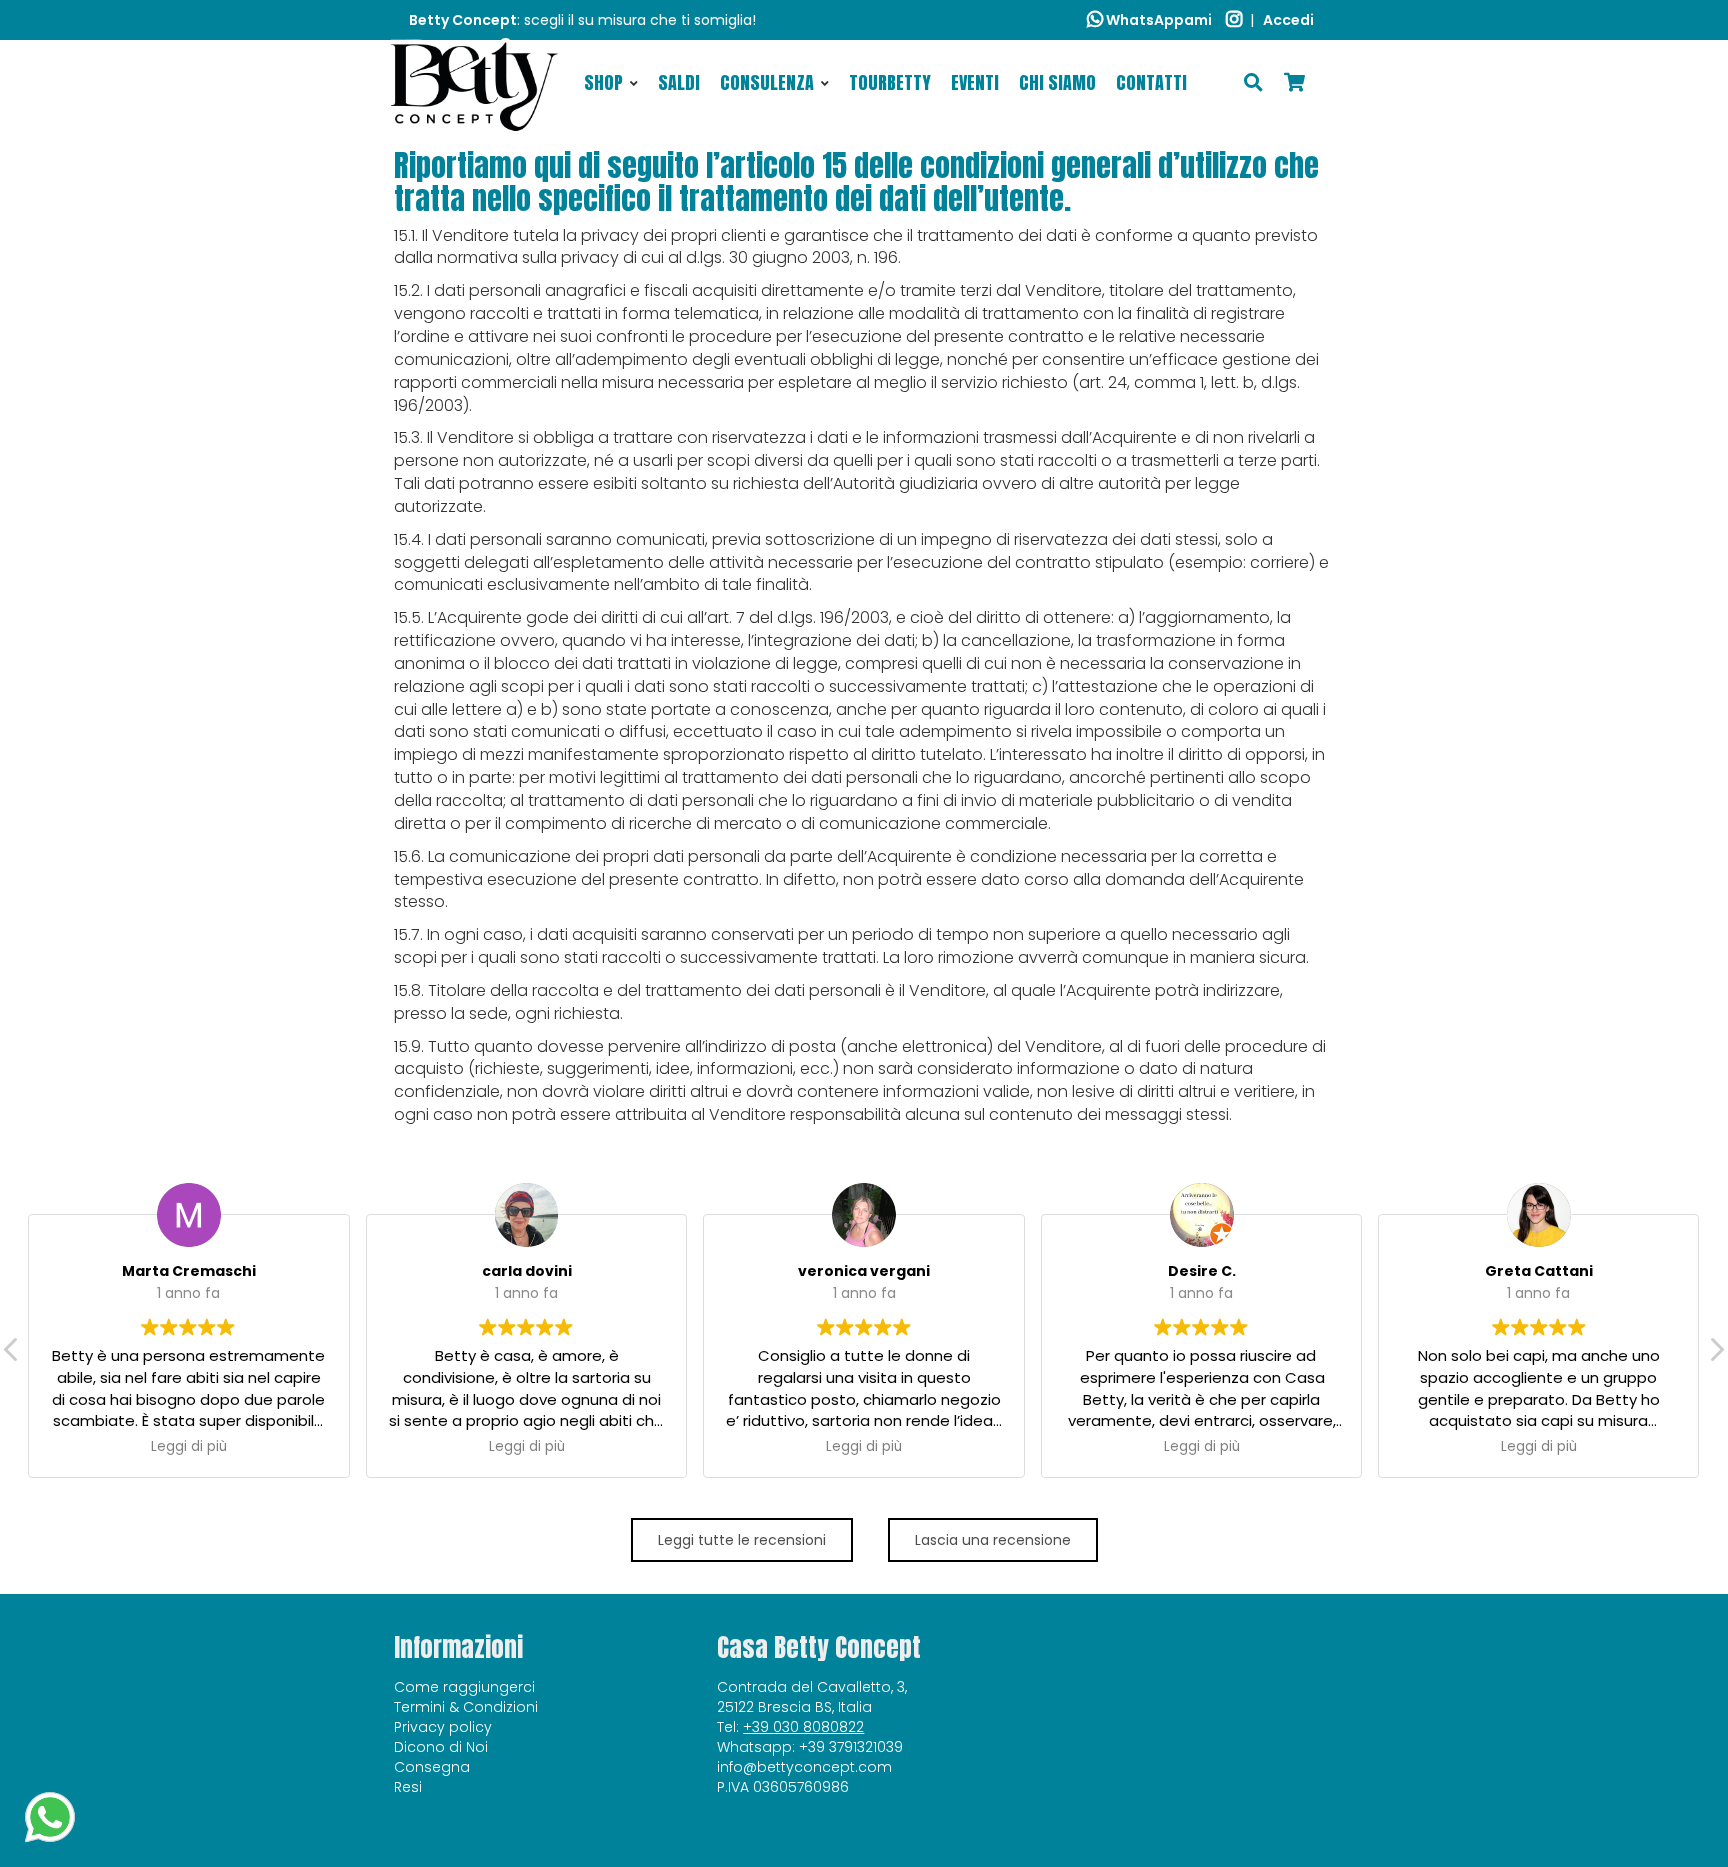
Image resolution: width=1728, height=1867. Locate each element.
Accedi (1288, 20)
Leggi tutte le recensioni (742, 1540)
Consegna (432, 1767)
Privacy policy (443, 1727)
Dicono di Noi (441, 1747)
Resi (408, 1787)
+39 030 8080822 (803, 1727)
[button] (1716, 1355)
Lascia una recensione (993, 1540)
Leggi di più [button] (189, 1447)
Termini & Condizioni (466, 1707)
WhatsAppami (1157, 20)
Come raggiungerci (464, 1687)
